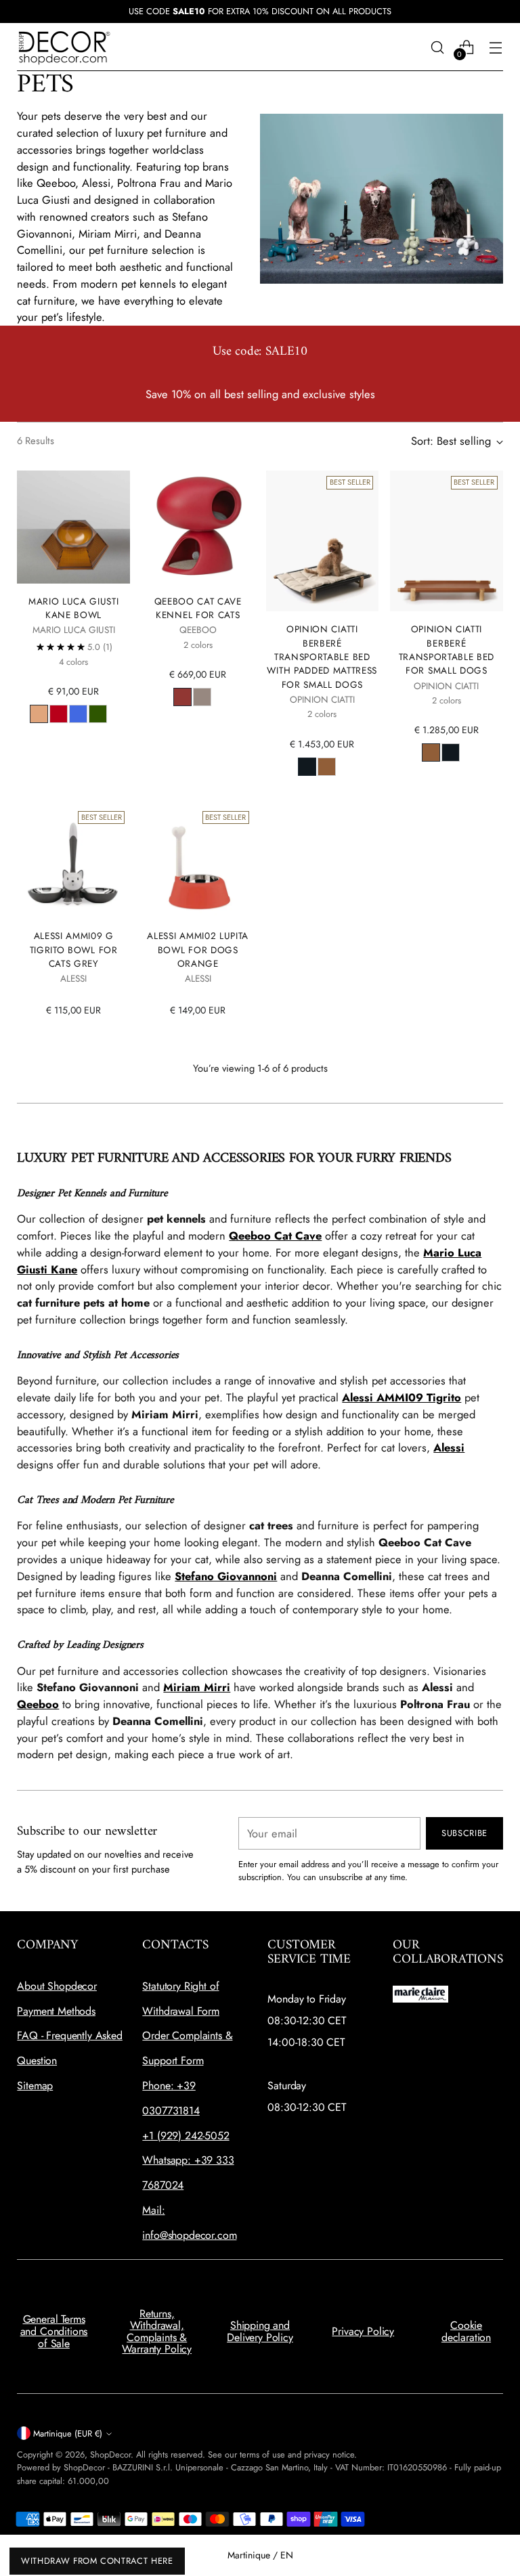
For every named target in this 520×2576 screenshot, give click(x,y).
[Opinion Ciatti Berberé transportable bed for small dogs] (447, 541)
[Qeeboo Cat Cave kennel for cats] (198, 527)
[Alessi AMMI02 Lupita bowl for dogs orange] (198, 862)
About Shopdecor (57, 1986)
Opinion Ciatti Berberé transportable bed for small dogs (447, 650)
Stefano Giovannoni (226, 1576)
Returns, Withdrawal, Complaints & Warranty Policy (157, 2332)
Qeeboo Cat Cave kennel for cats (198, 608)
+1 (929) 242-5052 (186, 2136)
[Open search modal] (438, 47)
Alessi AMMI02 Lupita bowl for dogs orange (198, 949)
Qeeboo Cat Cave (275, 1236)
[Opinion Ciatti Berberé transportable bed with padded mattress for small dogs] (323, 541)
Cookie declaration (466, 2331)
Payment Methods (56, 2011)
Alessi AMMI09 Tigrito (402, 1397)
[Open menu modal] (496, 47)
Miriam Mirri (197, 1687)
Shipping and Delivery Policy (260, 2331)
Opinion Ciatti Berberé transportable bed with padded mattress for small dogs (322, 656)
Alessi (449, 1447)
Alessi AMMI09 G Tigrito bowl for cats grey (74, 949)
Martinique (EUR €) (68, 2433)
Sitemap (35, 2086)
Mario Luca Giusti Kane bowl (74, 608)
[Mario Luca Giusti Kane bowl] (73, 527)
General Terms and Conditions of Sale (54, 2331)
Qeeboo (38, 1704)
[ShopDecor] (64, 47)
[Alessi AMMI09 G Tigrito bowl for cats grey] (73, 862)
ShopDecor (110, 2454)
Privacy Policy (363, 2331)
